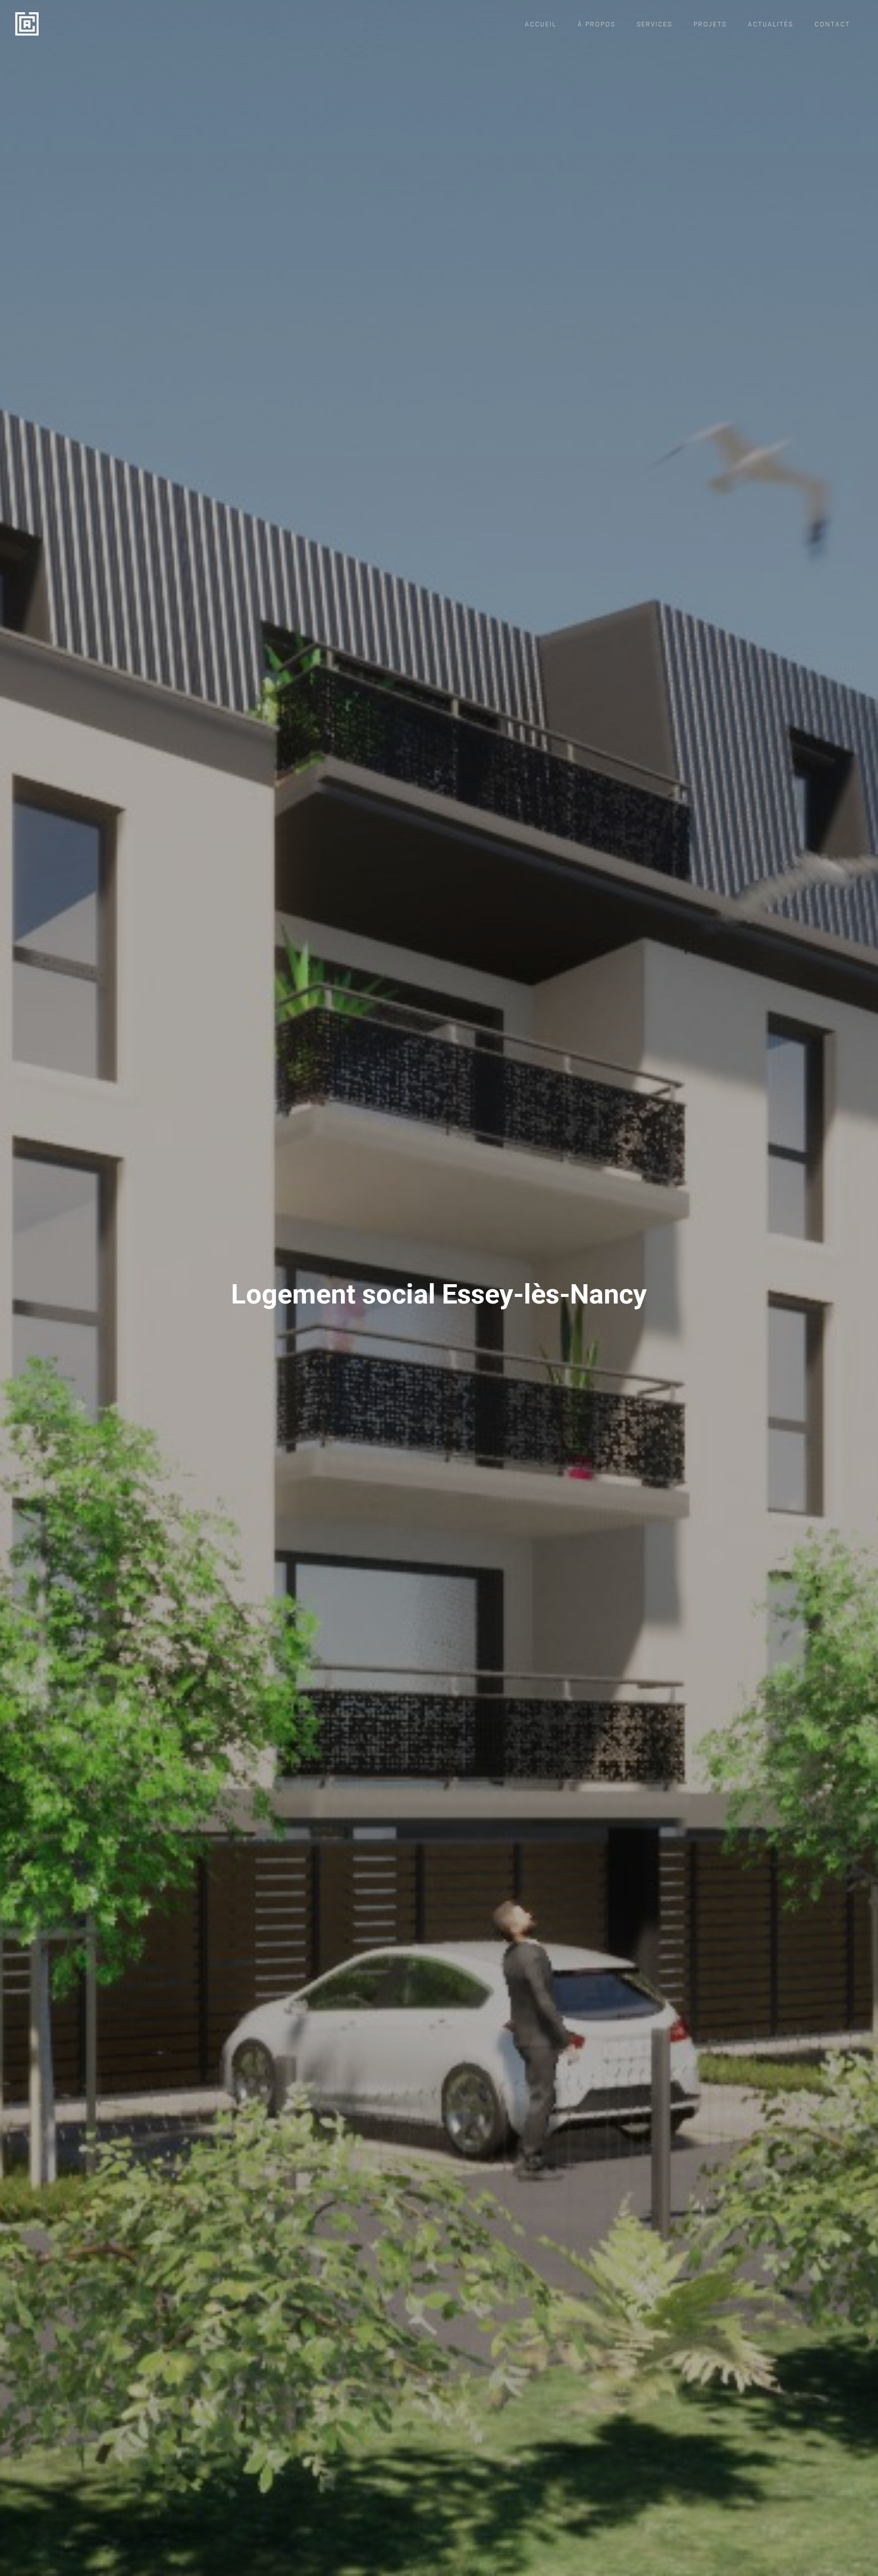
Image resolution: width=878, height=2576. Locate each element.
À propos (597, 24)
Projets (710, 24)
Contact (832, 24)
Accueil (541, 24)
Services (654, 24)
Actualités (771, 24)
